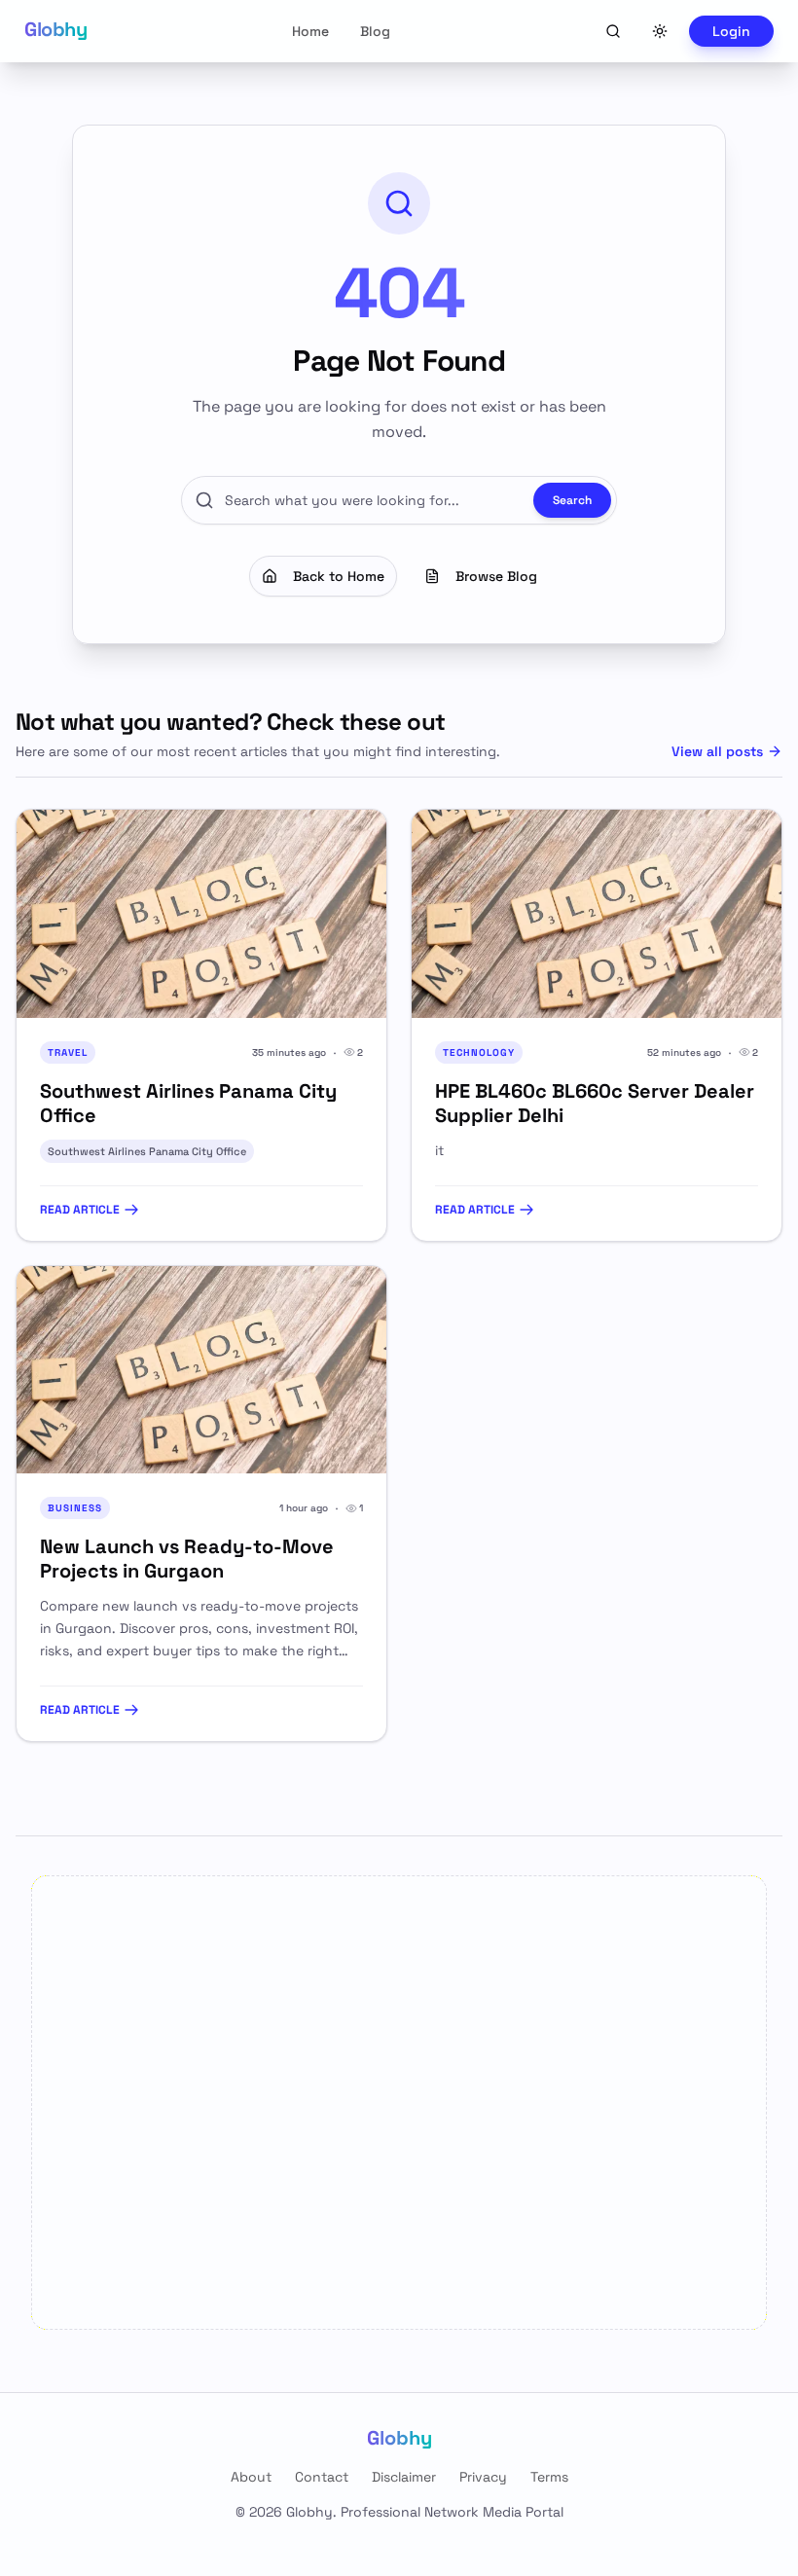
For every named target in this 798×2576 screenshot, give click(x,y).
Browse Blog (496, 576)
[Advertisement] (399, 2103)
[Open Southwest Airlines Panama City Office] (201, 914)
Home (310, 31)
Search (572, 500)
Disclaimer (404, 2477)
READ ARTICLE (80, 1210)
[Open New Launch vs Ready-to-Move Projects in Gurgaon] (201, 1370)
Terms (549, 2477)
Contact (322, 2477)
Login (731, 31)
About (251, 2477)
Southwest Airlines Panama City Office (147, 1151)
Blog (375, 31)
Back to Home (339, 576)
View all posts (717, 751)
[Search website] (613, 31)
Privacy (483, 2477)
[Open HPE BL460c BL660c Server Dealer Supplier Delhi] (597, 914)
